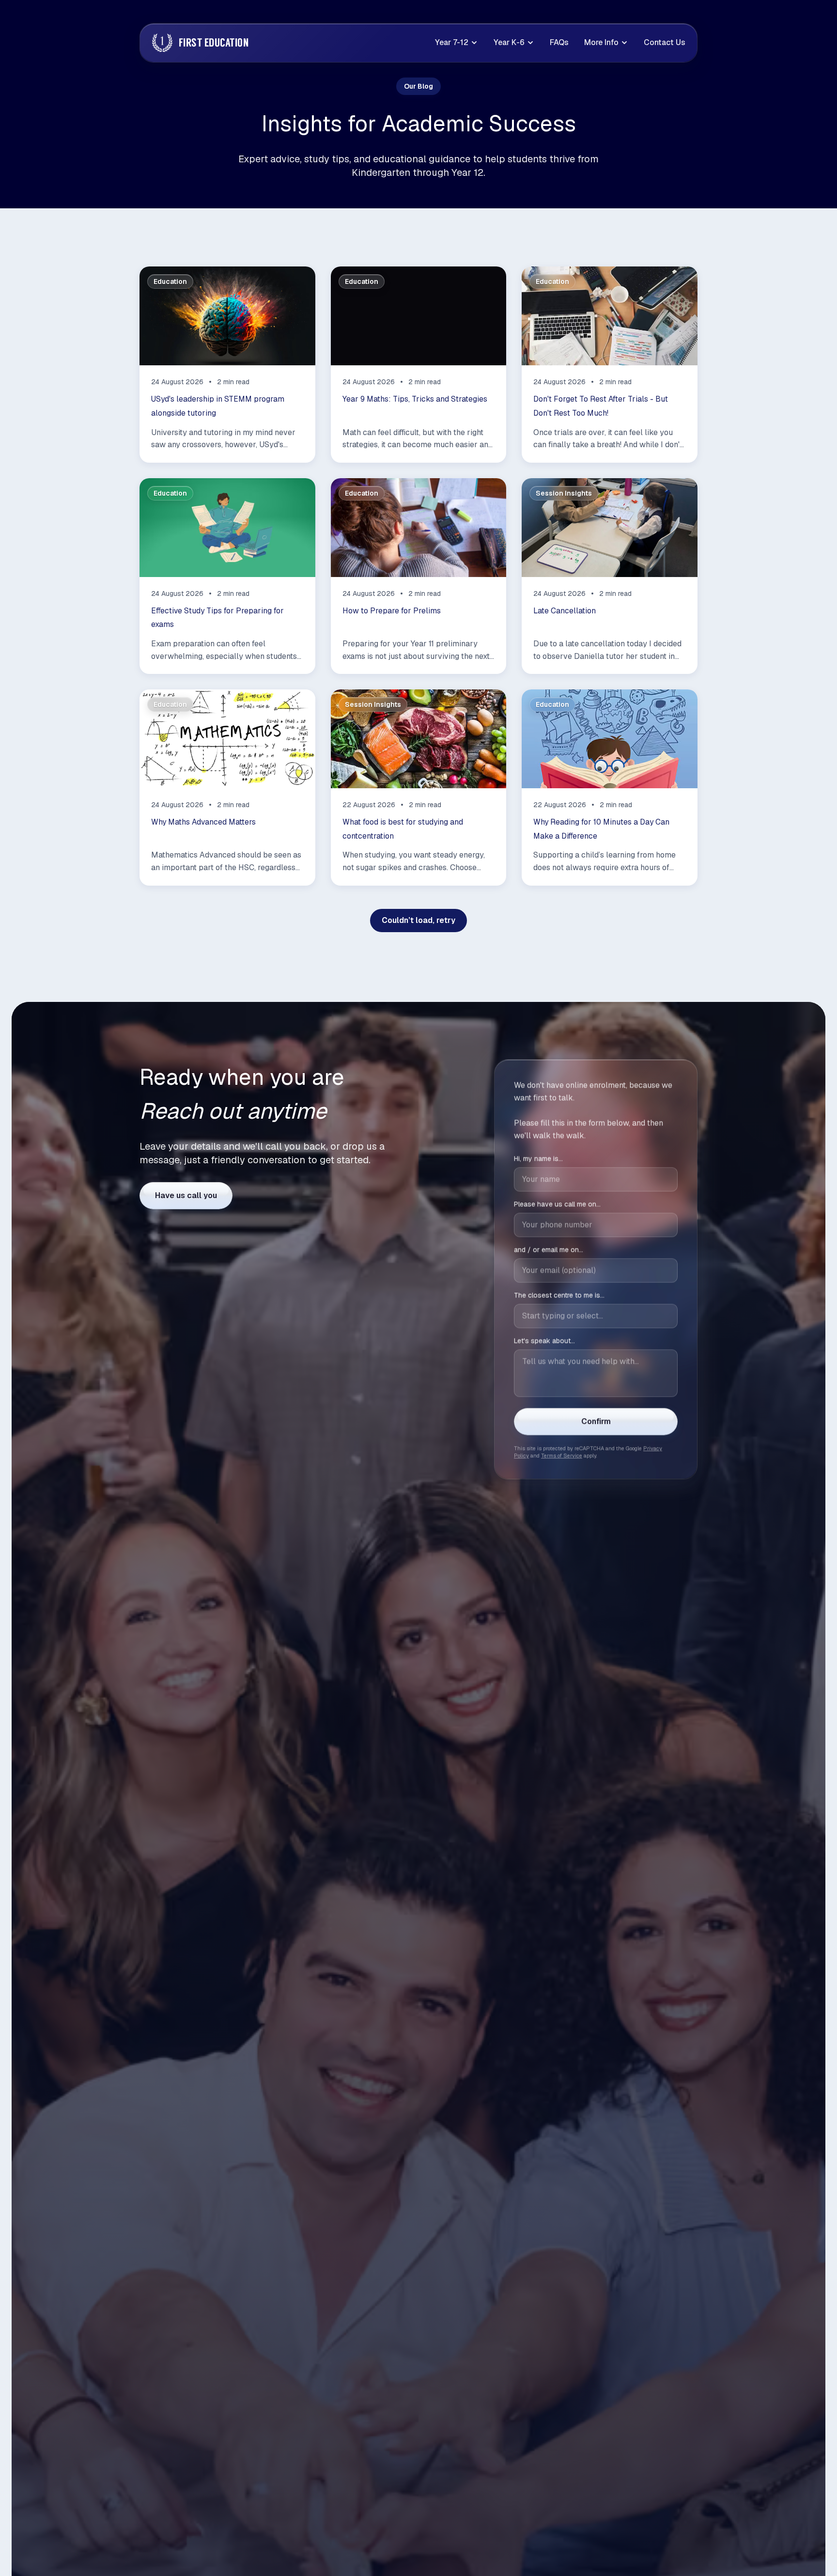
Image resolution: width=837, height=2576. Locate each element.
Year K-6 (509, 42)
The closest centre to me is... (559, 1296)
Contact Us (665, 42)
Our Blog (418, 86)
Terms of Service (562, 1456)
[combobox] (596, 1316)
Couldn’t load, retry (418, 920)
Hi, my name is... (538, 1159)
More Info (601, 42)
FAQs (559, 42)
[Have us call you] (186, 1196)
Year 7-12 (452, 42)
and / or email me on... (549, 1250)
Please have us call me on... (557, 1204)
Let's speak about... (544, 1341)
